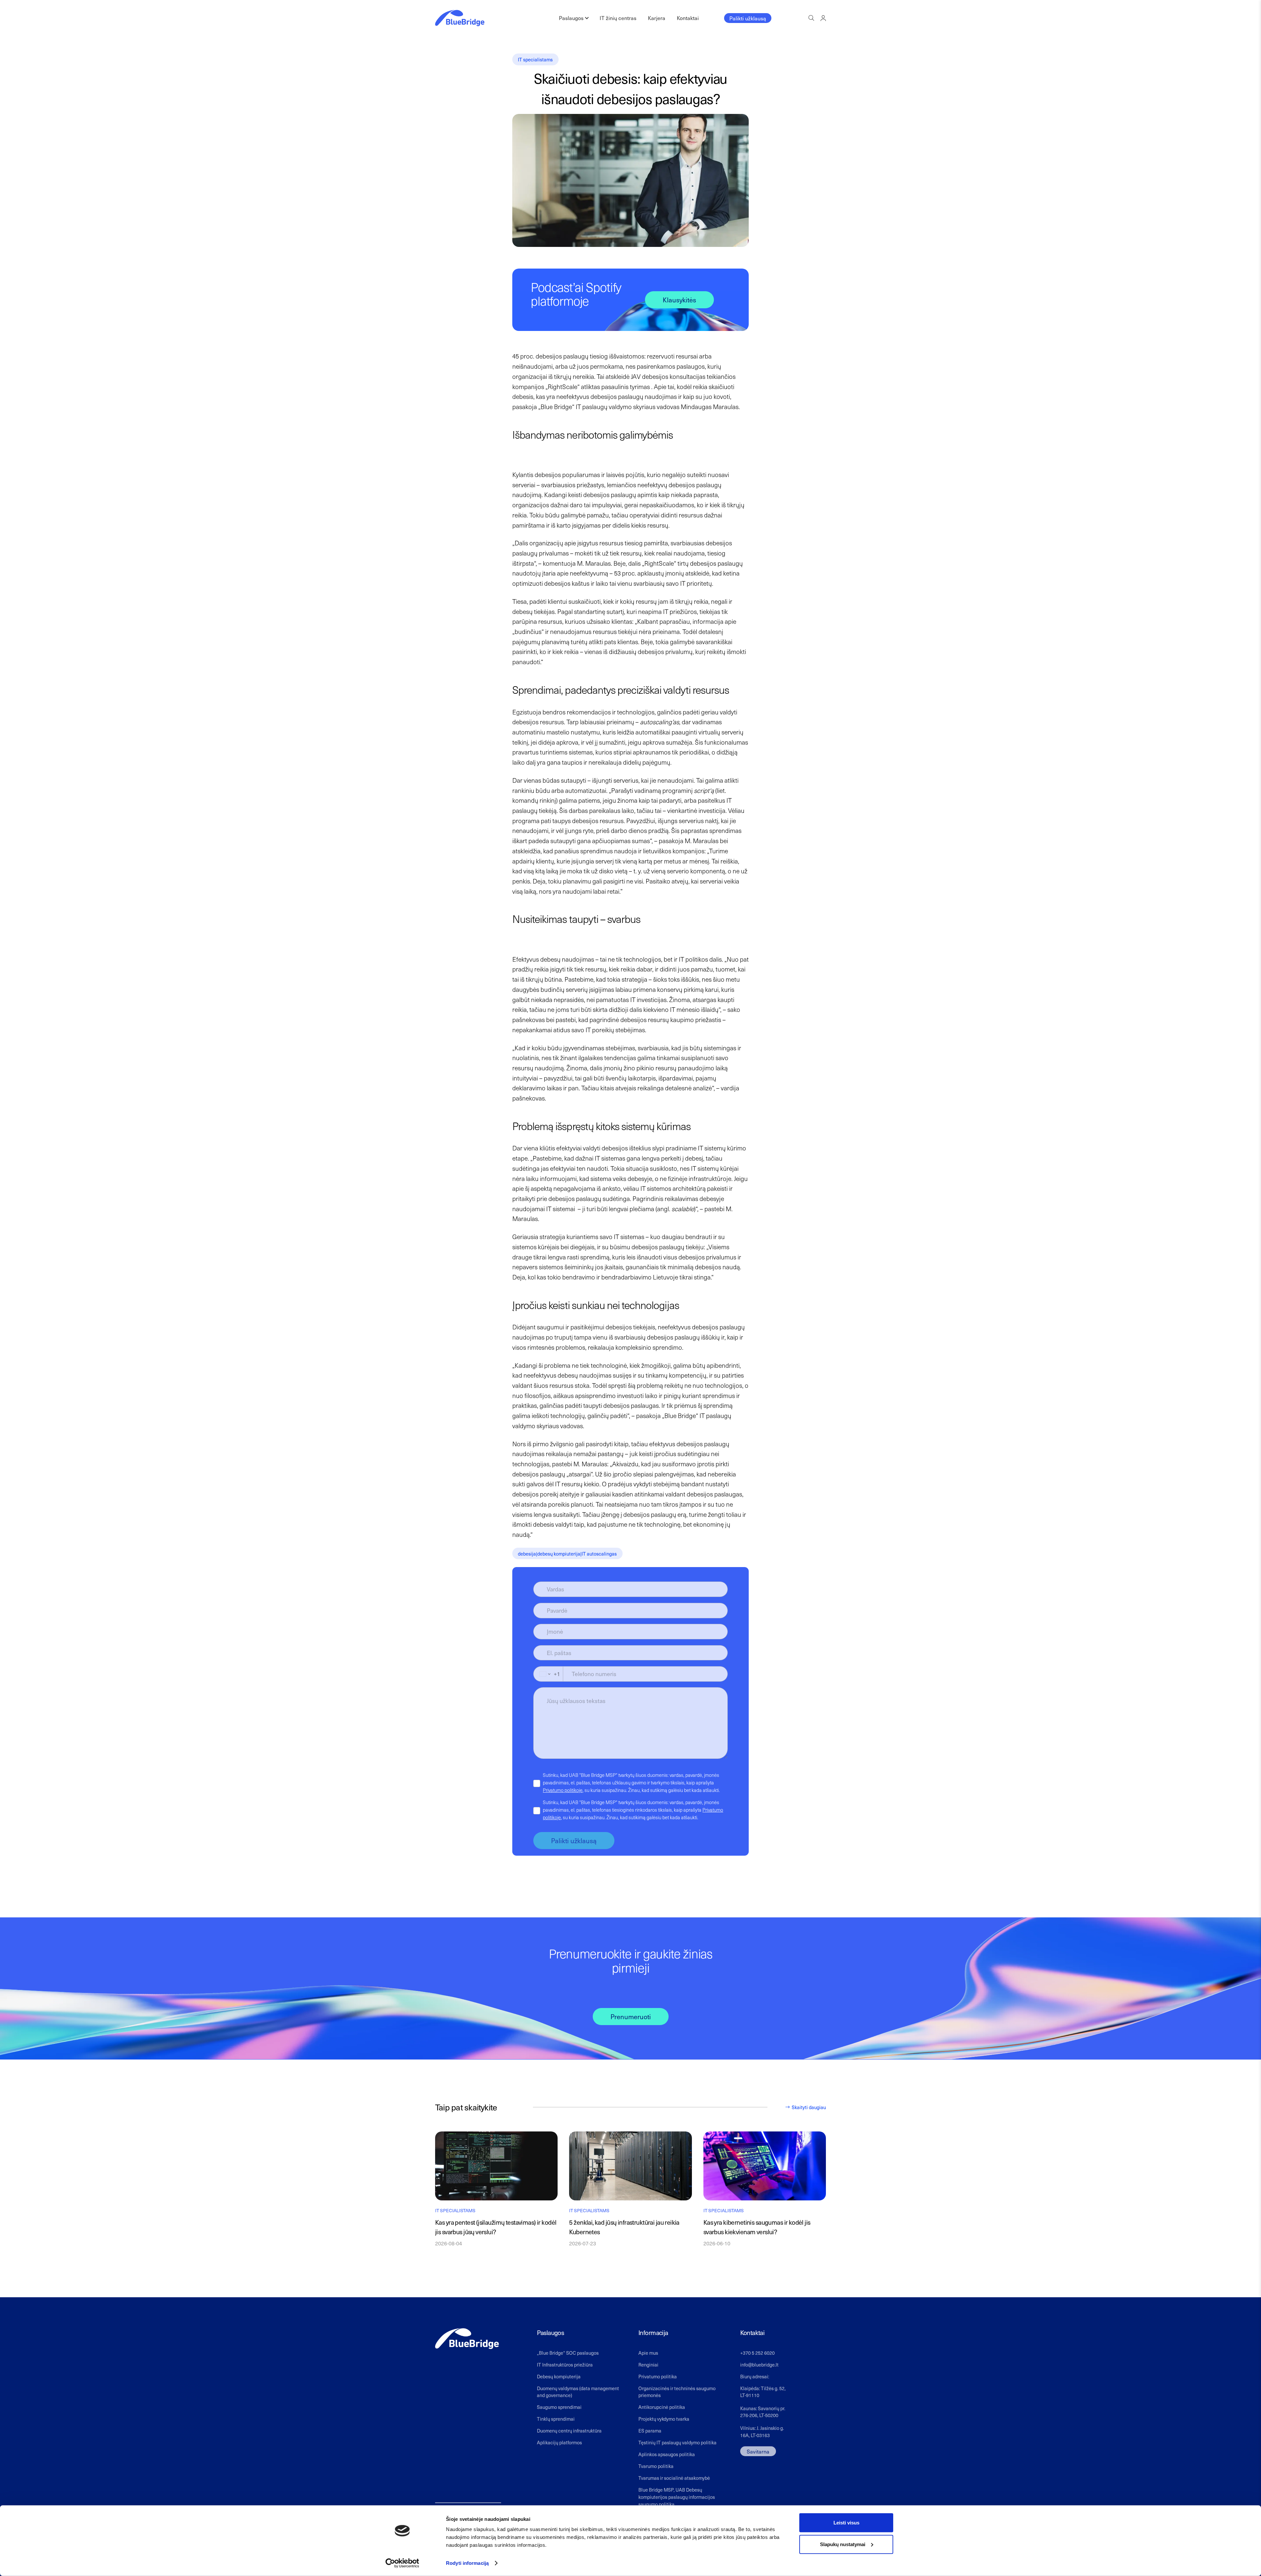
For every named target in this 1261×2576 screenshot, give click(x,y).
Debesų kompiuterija (559, 2376)
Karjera (657, 18)
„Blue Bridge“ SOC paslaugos (568, 2353)
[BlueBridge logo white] (467, 2339)
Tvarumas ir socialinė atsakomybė (674, 2478)
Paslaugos (571, 18)
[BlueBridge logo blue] (460, 18)
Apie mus (648, 2353)
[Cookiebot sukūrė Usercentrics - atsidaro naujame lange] (402, 2563)
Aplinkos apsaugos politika (667, 2454)
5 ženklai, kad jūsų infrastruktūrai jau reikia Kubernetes (624, 2227)
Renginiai (648, 2365)
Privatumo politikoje (563, 1790)
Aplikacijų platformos (559, 2442)
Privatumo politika (658, 2376)
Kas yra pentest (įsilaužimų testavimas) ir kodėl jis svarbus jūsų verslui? (496, 2227)
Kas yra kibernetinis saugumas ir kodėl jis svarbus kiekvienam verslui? (757, 2227)
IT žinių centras (618, 18)
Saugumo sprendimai (559, 2407)
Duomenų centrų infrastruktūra (569, 2431)
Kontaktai (688, 18)
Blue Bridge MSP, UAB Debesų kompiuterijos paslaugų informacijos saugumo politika (677, 2497)
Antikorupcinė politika (662, 2407)
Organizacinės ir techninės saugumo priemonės (677, 2392)
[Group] (823, 18)
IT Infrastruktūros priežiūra (565, 2365)
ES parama (650, 2431)
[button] (811, 18)
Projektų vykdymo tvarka (664, 2419)
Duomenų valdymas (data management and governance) (578, 2392)
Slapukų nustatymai (843, 2544)
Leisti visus (846, 2523)
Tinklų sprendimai (556, 2419)
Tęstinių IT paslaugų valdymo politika (677, 2442)
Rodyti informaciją (467, 2563)
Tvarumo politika (656, 2466)
